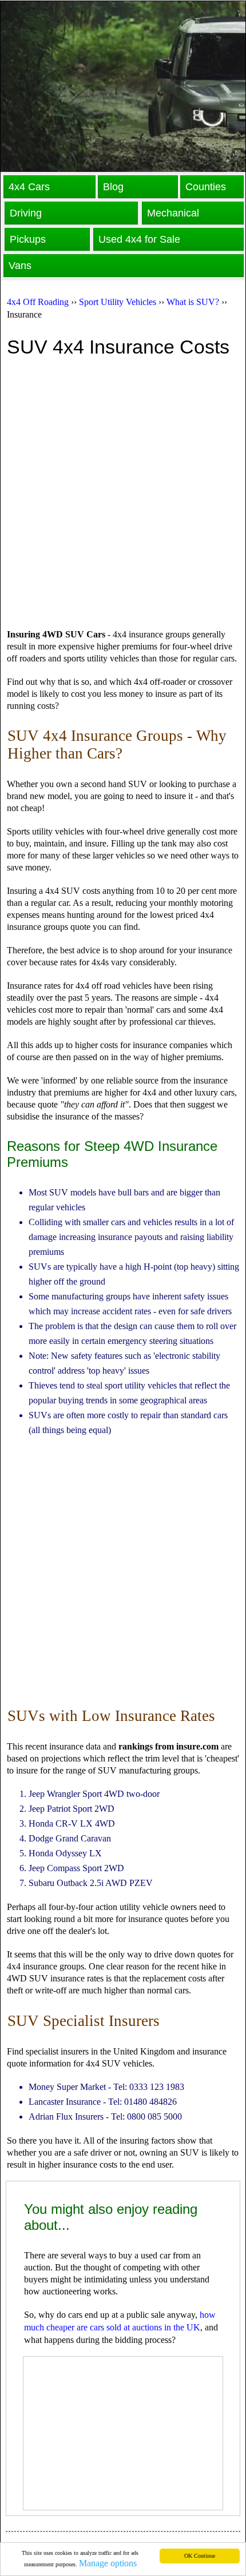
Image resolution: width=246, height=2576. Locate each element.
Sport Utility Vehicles (118, 302)
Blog (113, 187)
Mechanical (173, 213)
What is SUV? (193, 302)
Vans (20, 266)
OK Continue (200, 2556)
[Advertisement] (123, 495)
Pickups (28, 239)
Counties (206, 187)
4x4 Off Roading (38, 302)
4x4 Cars (29, 187)
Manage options (108, 2563)
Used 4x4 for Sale (139, 239)
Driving (26, 213)
